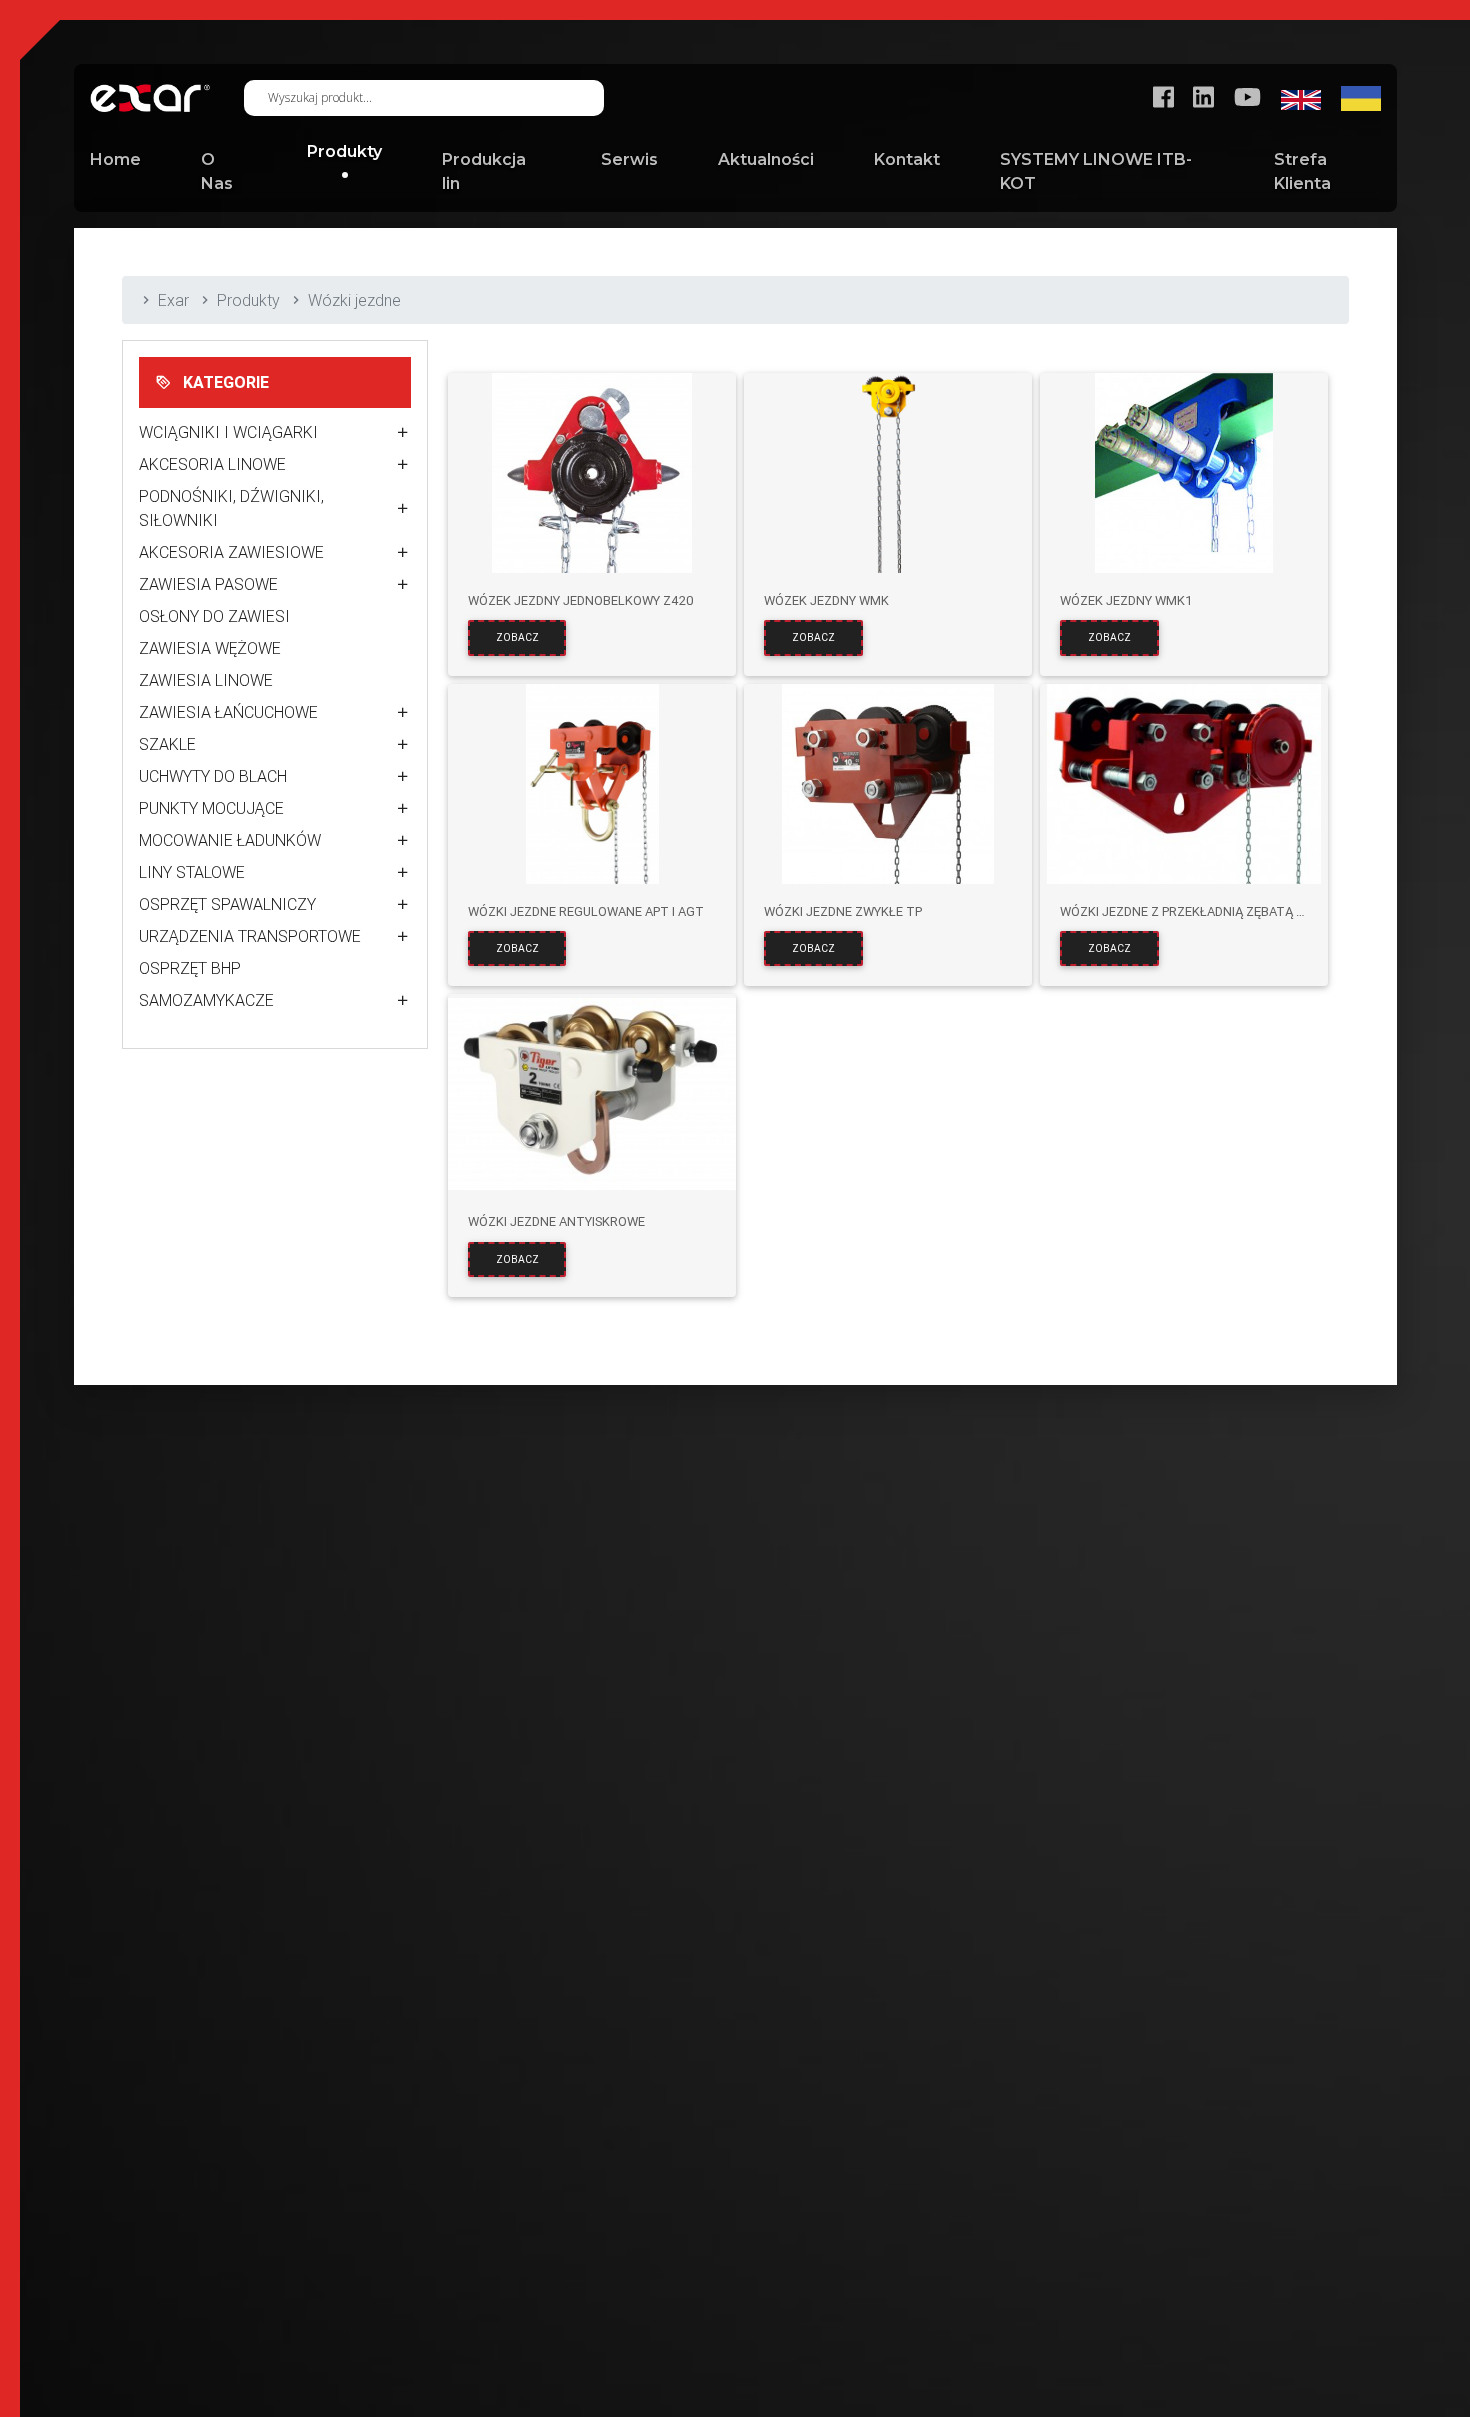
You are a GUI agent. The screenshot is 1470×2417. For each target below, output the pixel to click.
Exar (173, 300)
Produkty (248, 300)
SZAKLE (167, 744)
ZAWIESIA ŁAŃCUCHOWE (228, 712)
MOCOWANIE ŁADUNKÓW (230, 840)
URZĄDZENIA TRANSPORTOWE (250, 936)
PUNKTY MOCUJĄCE (211, 808)
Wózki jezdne (354, 300)
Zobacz (517, 637)
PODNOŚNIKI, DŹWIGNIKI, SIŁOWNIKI (231, 508)
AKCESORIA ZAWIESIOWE (231, 552)
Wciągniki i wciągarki (228, 432)
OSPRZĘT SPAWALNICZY (227, 904)
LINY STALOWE (192, 872)
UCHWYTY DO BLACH (213, 776)
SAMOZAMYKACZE (206, 1000)
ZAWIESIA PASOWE (208, 584)
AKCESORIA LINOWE (212, 464)
